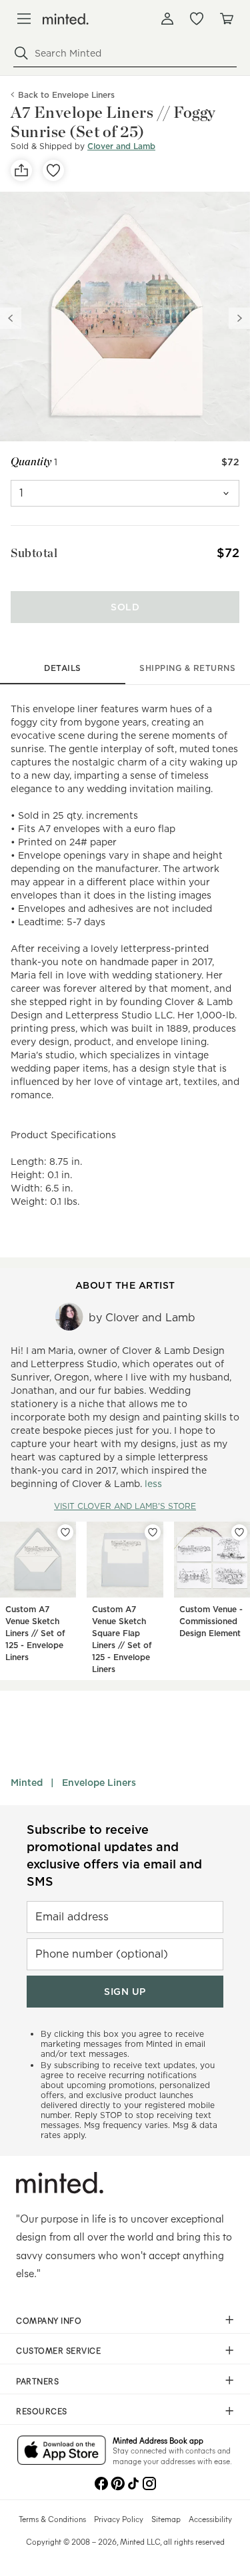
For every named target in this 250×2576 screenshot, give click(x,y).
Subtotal (34, 553)
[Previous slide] (11, 318)
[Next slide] (239, 318)
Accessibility (210, 2519)
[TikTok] (133, 2482)
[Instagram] (149, 2482)
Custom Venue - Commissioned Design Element (211, 1621)
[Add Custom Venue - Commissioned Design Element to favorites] (239, 1532)
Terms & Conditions (52, 2519)
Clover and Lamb (121, 146)
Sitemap (166, 2519)
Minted (27, 1783)
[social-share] (21, 170)
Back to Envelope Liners (66, 95)
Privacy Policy (119, 2519)
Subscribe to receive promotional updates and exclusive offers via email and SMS (114, 1855)
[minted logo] (66, 19)
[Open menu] (24, 19)
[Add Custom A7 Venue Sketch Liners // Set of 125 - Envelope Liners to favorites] (65, 1532)
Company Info (49, 2320)
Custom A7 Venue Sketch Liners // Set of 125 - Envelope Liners (35, 1633)
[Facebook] (101, 2482)
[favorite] (53, 170)
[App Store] (62, 2452)
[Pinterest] (117, 2482)
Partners (37, 2381)
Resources (42, 2411)
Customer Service (58, 2350)
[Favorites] (197, 19)
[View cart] (226, 19)
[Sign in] (167, 19)
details (63, 668)
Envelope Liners (99, 1783)
